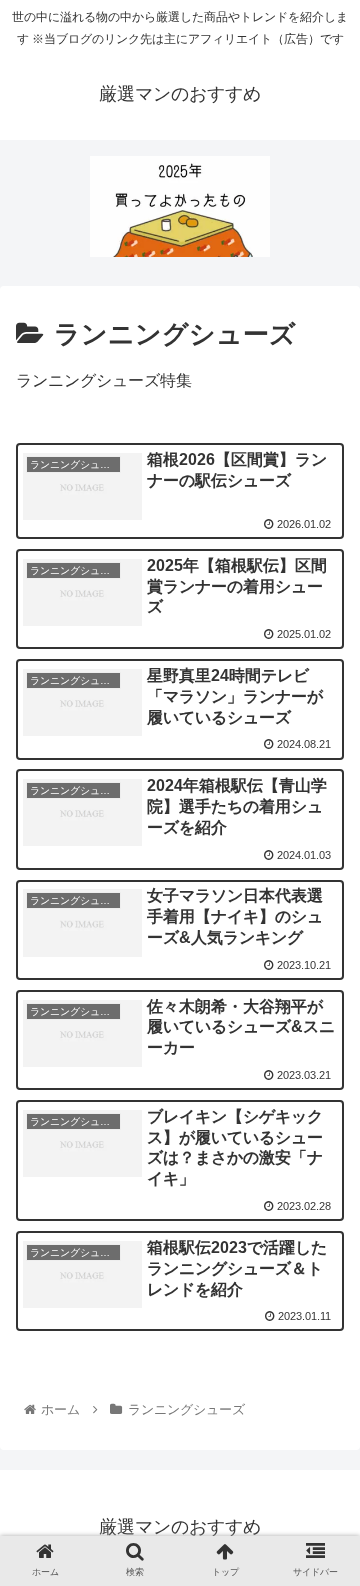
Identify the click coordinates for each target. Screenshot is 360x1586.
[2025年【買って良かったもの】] (180, 206)
